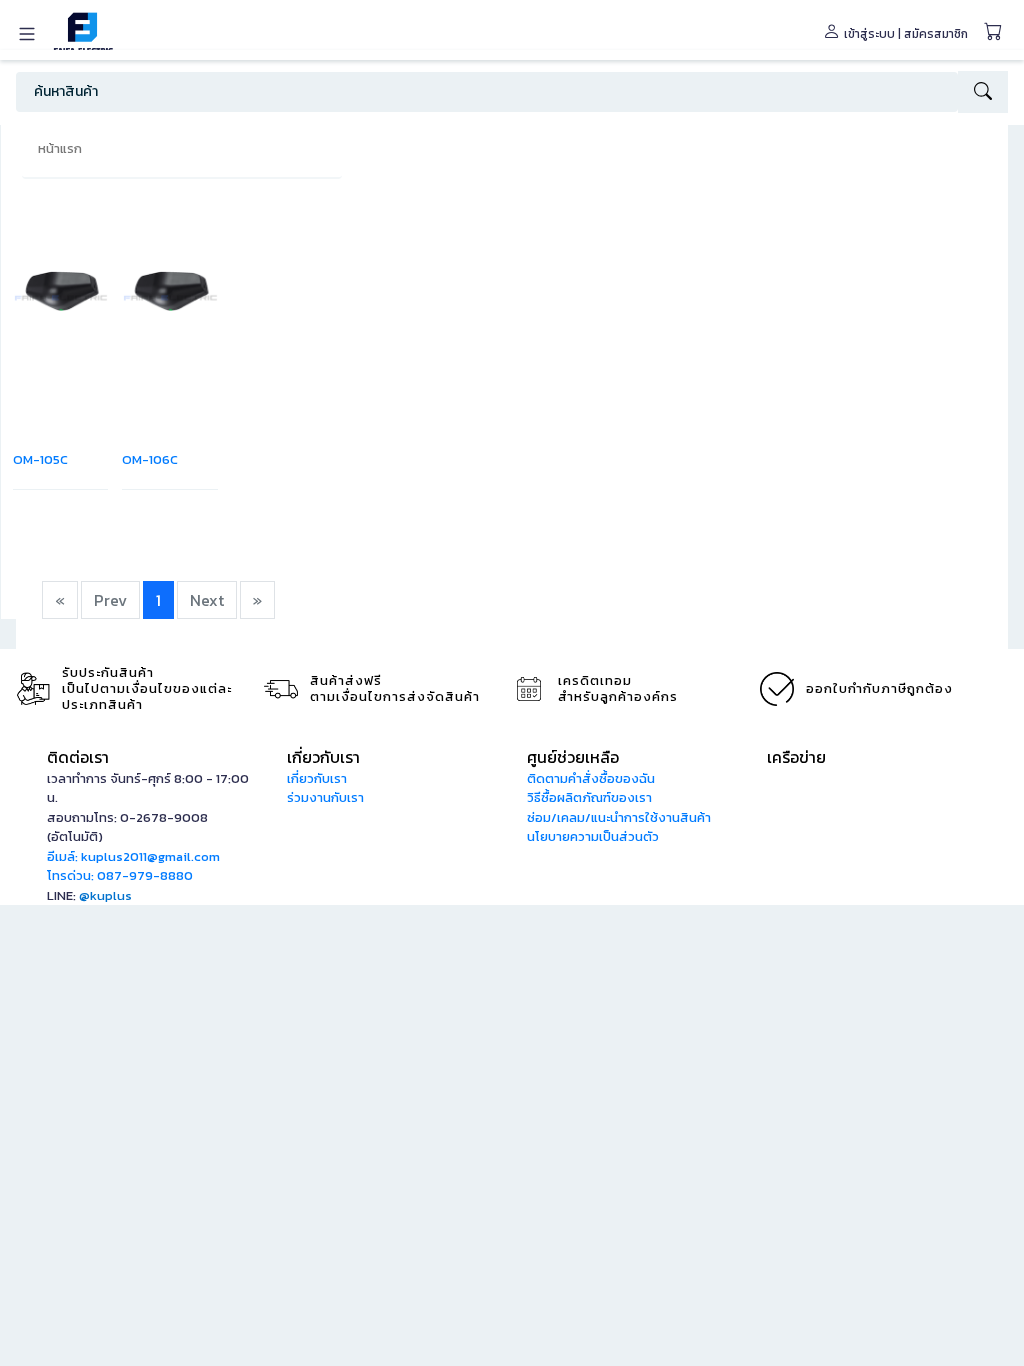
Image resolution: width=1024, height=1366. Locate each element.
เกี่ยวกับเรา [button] (323, 757)
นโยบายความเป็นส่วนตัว (593, 836)
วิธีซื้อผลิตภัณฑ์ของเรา (589, 797)
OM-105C (40, 459)
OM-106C (150, 459)
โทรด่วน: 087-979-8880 (120, 875)
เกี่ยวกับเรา (317, 778)
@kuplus (105, 895)
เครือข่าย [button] (796, 757)
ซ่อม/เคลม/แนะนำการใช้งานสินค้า (619, 817)
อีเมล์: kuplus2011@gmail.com (133, 856)
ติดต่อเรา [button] (78, 757)
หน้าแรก (60, 148)
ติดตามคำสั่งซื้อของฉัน (591, 778)
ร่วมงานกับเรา (325, 797)
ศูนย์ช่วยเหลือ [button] (573, 757)
